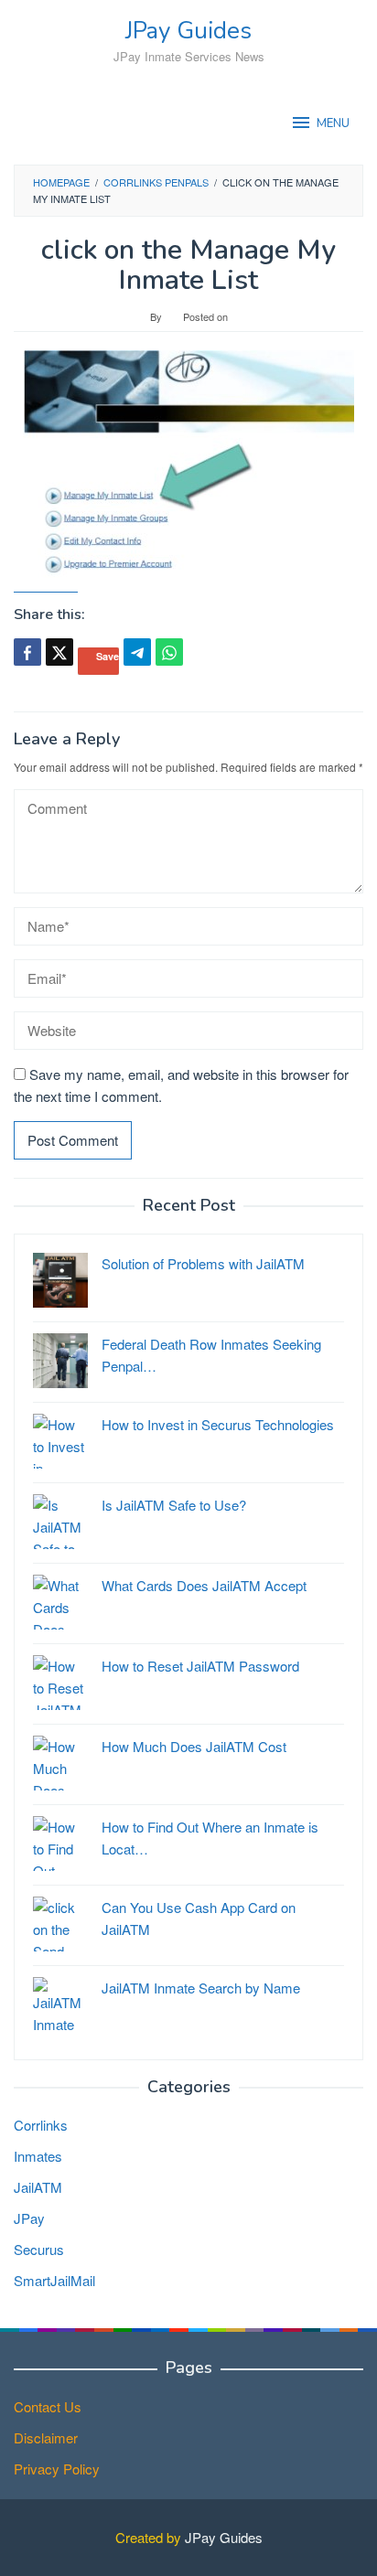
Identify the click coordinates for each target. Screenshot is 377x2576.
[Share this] (27, 652)
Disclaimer (46, 2437)
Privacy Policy (57, 2469)
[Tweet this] (59, 652)
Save (108, 656)
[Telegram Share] (137, 652)
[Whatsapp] (169, 652)
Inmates (38, 2156)
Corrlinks (41, 2125)
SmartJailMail (54, 2280)
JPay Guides (188, 31)
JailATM (38, 2187)
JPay (29, 2218)
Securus (39, 2249)
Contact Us (48, 2406)
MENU (333, 123)
